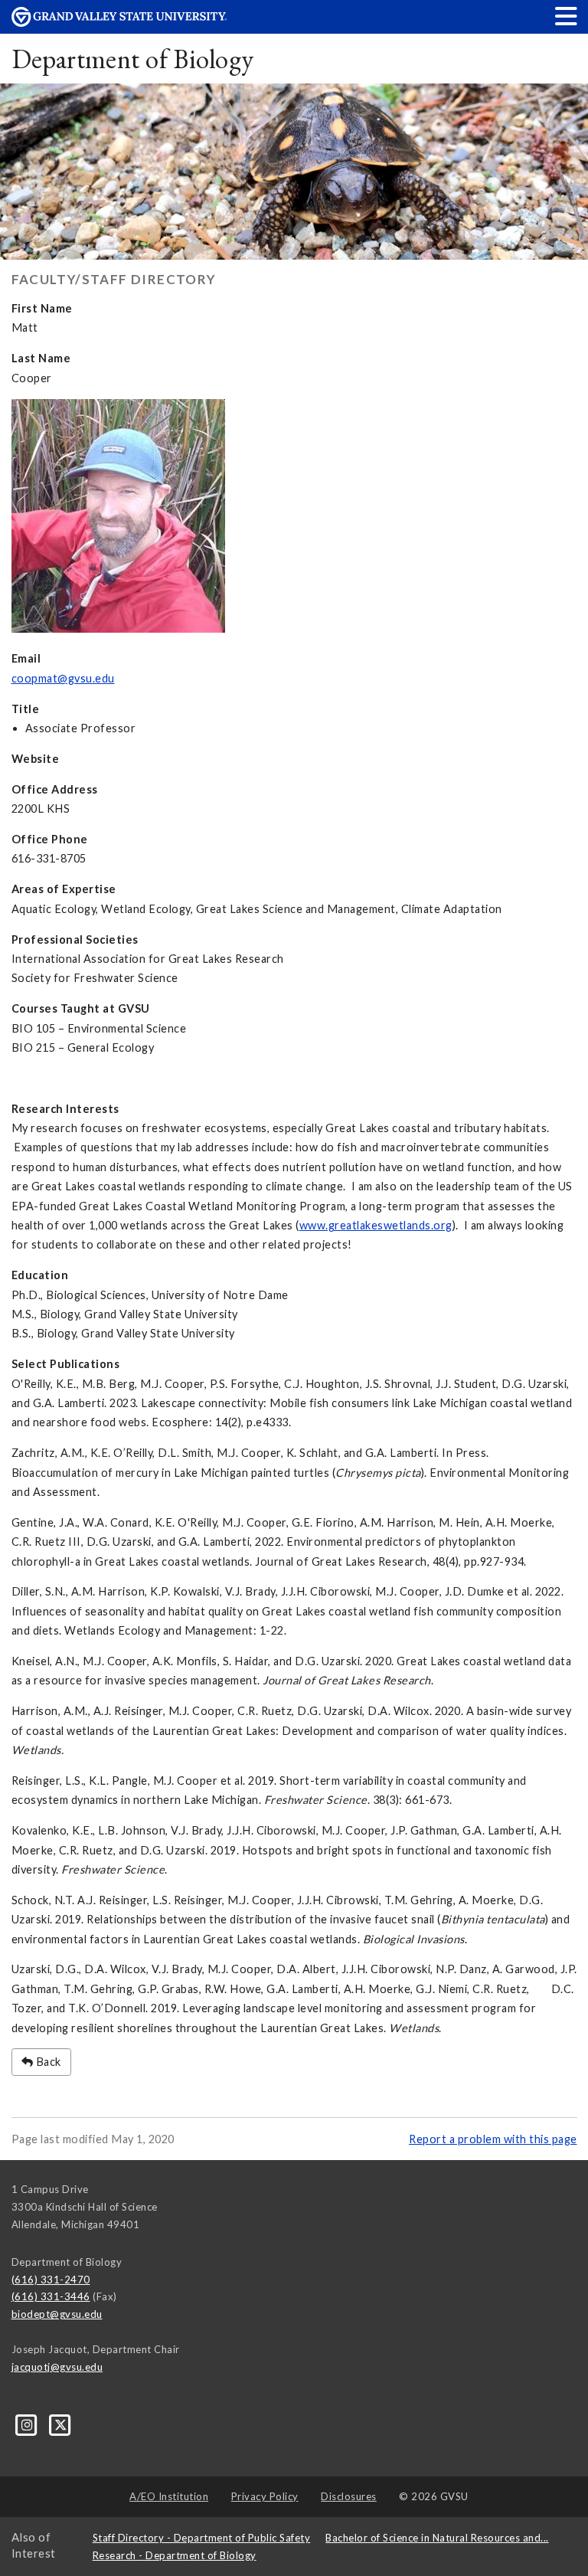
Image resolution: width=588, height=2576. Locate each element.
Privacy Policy (265, 2496)
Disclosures (349, 2496)
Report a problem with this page (493, 2139)
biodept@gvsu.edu (57, 2314)
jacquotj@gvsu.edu (57, 2367)
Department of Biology (133, 59)
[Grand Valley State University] (119, 23)
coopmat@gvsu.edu (63, 678)
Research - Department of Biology (175, 2555)
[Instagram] (28, 2424)
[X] (61, 2424)
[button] (567, 16)
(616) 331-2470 (51, 2280)
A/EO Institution (169, 2496)
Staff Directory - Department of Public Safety (202, 2538)
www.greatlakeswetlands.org (376, 1225)
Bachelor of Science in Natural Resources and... (437, 2538)
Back (47, 2062)
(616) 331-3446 (51, 2296)
